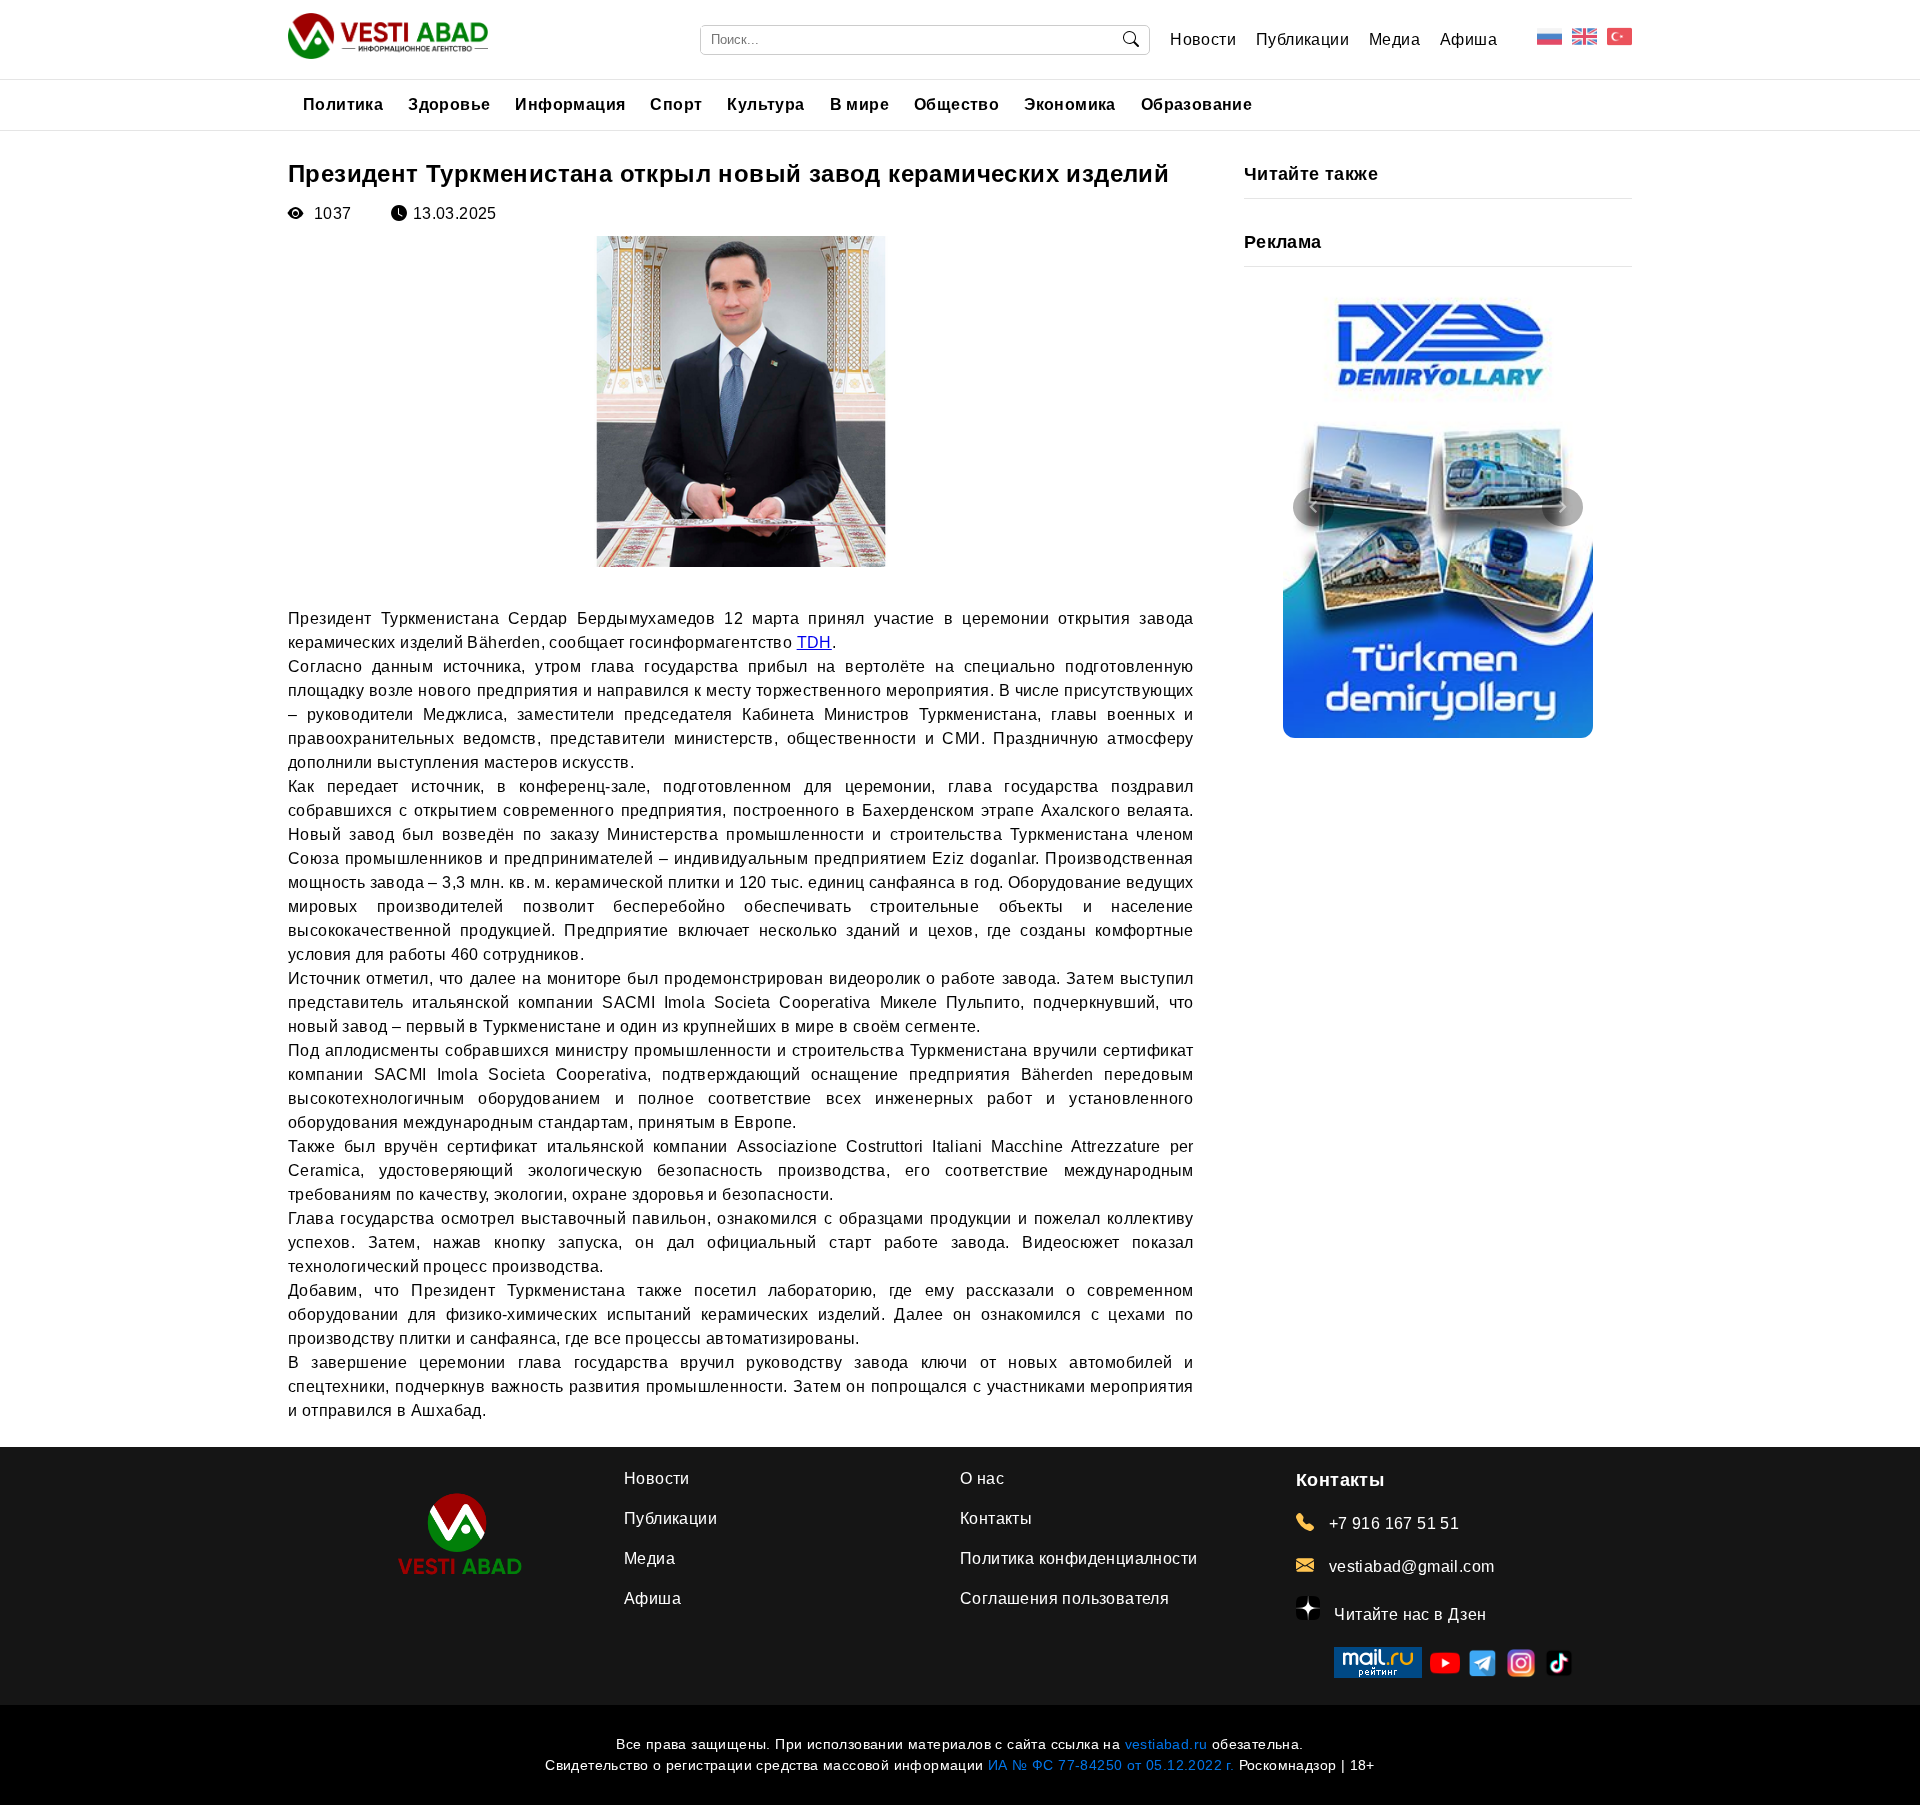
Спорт (676, 104)
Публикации (1302, 39)
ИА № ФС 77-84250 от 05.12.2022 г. (1111, 1765)
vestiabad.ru (1166, 1744)
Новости (1203, 39)
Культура (765, 104)
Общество (956, 104)
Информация (570, 104)
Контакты (996, 1518)
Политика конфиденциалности (1078, 1558)
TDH (814, 642)
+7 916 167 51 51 (1391, 1523)
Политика (343, 104)
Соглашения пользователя (1064, 1598)
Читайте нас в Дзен (1408, 1614)
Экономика (1070, 104)
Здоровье (449, 104)
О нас (982, 1478)
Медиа (1394, 39)
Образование (1196, 104)
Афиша (1468, 39)
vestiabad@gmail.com (1409, 1566)
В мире (859, 104)
